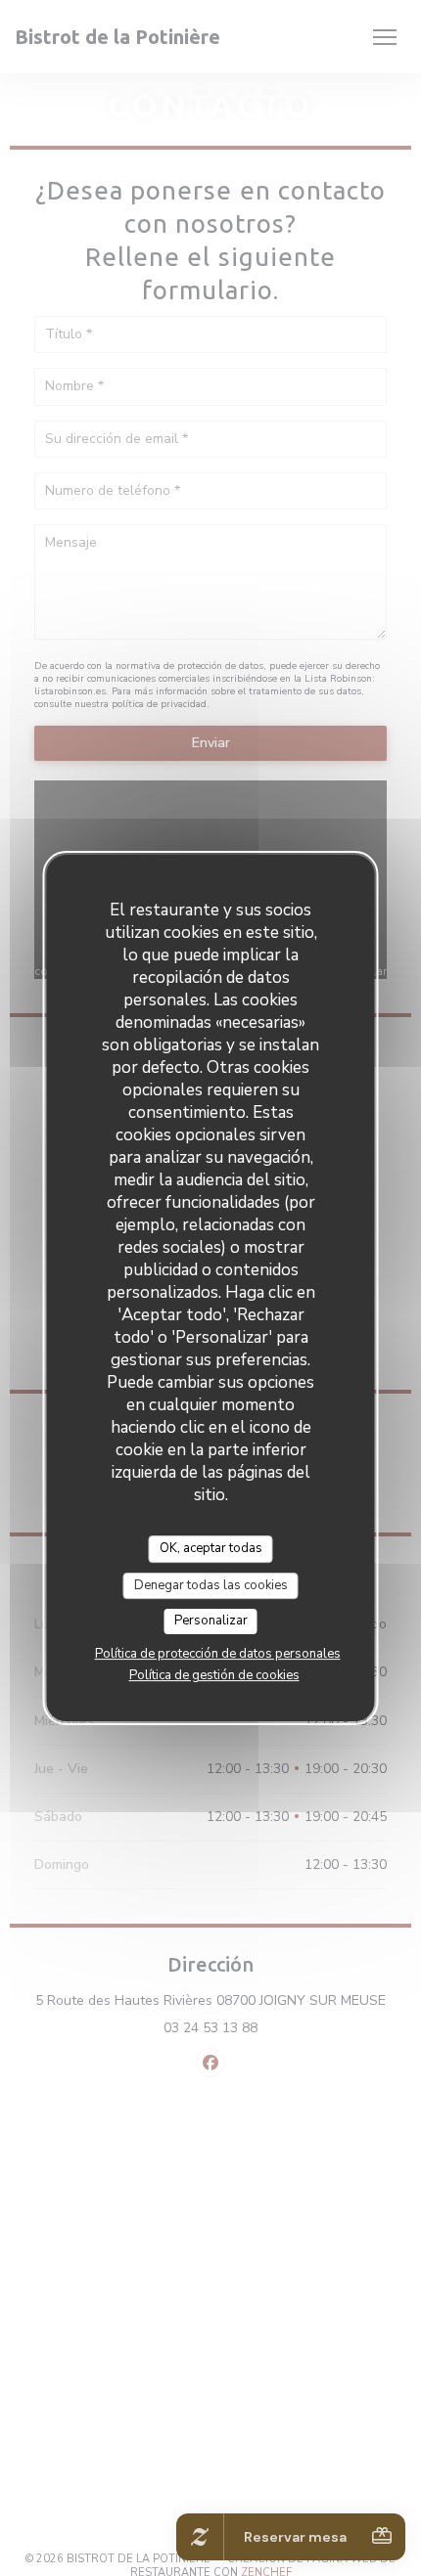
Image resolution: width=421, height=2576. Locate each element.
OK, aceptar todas (211, 1548)
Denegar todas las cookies (211, 1585)
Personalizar (211, 1621)
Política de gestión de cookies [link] (214, 1675)
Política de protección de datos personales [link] (218, 1654)
